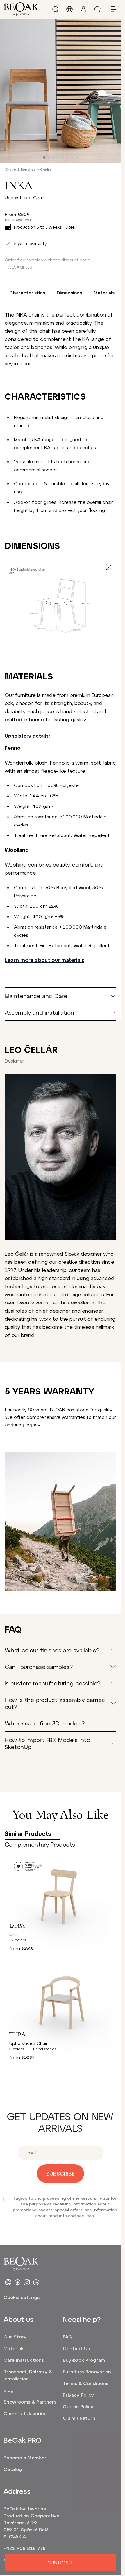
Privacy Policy (78, 2395)
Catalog (13, 2469)
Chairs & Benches (20, 169)
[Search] (56, 9)
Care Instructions (24, 2360)
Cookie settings (22, 2297)
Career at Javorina (25, 2413)
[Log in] (83, 9)
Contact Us (76, 2348)
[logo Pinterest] (8, 2282)
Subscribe (60, 2174)
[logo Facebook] (17, 2282)
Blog (9, 2390)
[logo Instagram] (27, 2282)
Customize (60, 2562)
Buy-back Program (84, 2360)
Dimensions (69, 293)
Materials (104, 293)
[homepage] (21, 9)
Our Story (15, 2337)
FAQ (67, 2337)
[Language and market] (69, 9)
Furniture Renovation (87, 2371)
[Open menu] (111, 9)
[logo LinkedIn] (36, 2282)
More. (70, 227)
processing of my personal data (76, 2198)
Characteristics (27, 293)
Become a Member (25, 2457)
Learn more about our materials (44, 960)
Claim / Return (79, 2418)
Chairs (46, 169)
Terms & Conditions (85, 2383)
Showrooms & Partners (30, 2402)
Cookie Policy (78, 2406)
